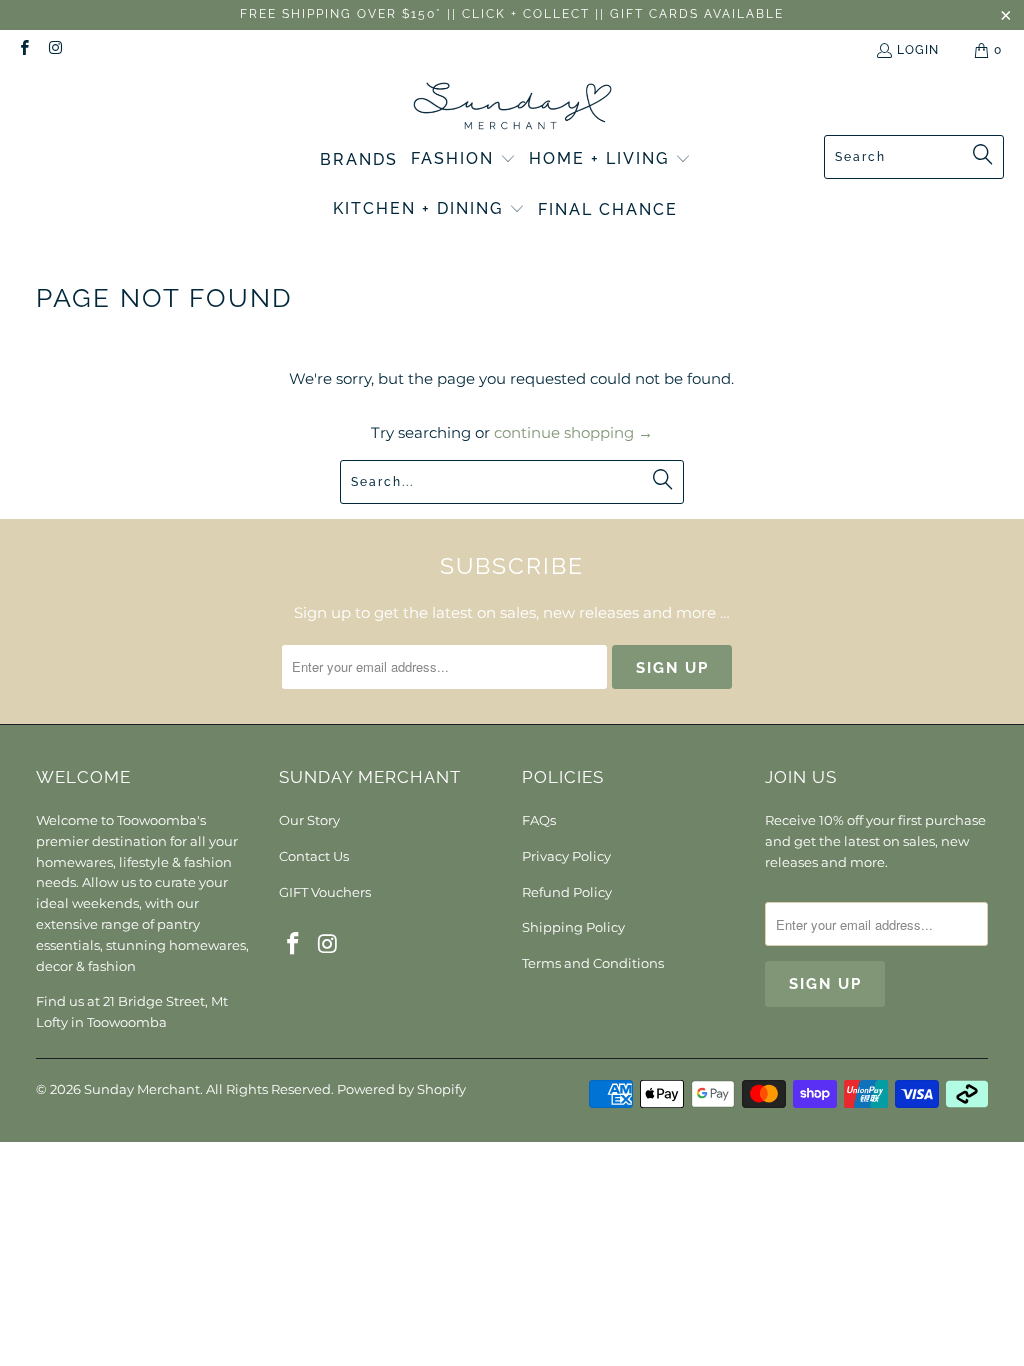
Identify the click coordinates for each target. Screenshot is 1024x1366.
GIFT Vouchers (325, 892)
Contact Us (314, 856)
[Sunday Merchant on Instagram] (54, 50)
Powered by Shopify (401, 1089)
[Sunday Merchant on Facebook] (23, 50)
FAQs (539, 820)
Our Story (309, 820)
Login (918, 50)
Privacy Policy (566, 856)
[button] (463, 160)
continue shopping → (573, 432)
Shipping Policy (573, 927)
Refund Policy (567, 892)
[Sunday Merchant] (512, 107)
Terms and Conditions (593, 963)
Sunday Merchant (142, 1089)
